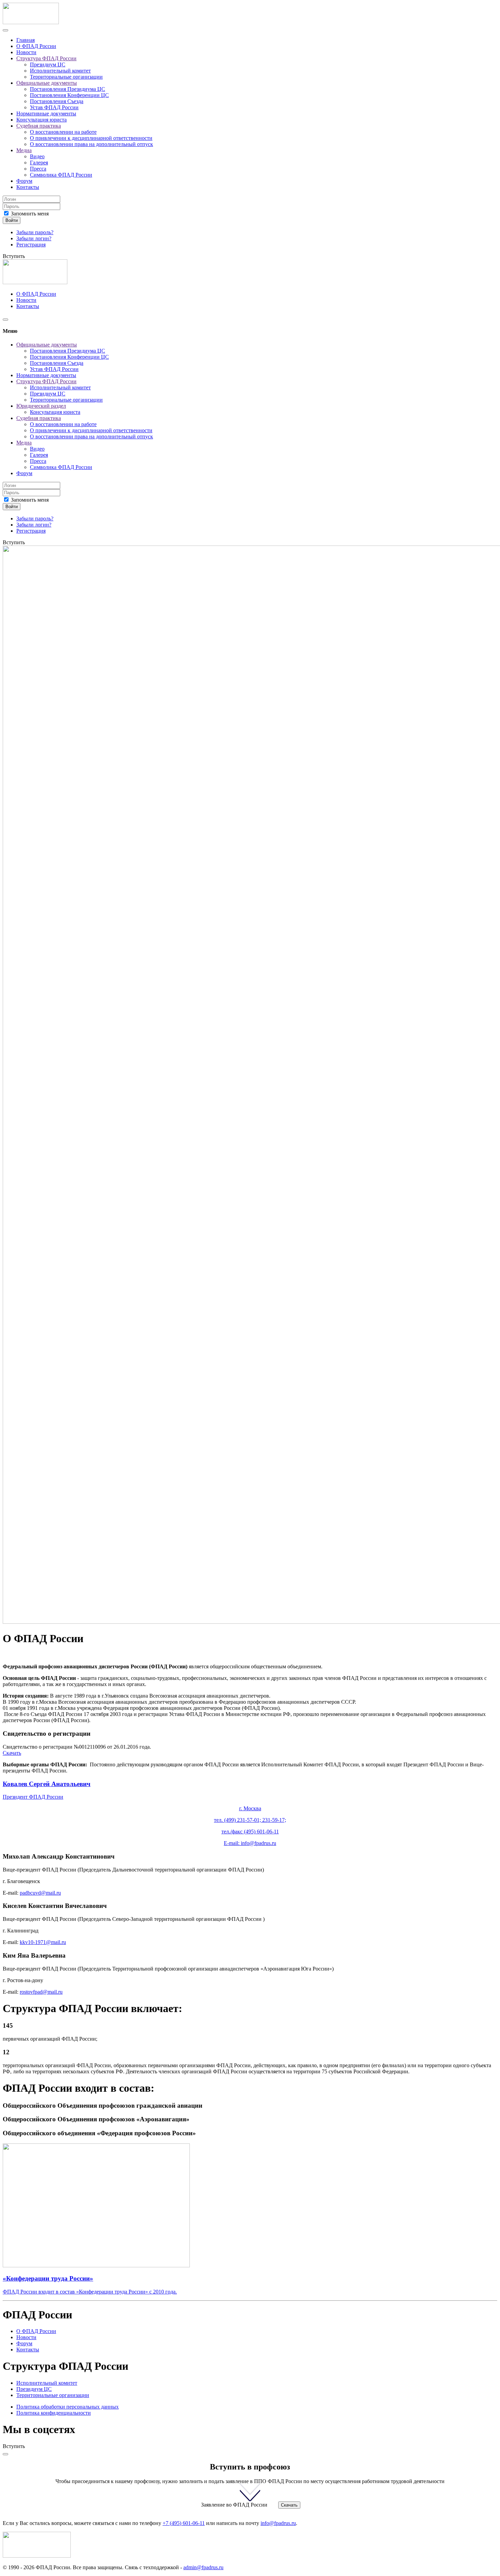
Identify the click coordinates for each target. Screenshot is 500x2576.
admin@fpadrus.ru (203, 2567)
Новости (26, 52)
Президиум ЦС (48, 64)
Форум (24, 181)
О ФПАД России (36, 46)
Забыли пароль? (35, 232)
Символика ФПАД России (61, 175)
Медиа (24, 150)
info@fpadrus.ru (259, 1843)
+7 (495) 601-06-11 (184, 2523)
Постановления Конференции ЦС (69, 95)
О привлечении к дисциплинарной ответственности (91, 138)
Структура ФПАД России (46, 58)
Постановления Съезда (57, 101)
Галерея (39, 163)
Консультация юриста (41, 120)
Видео (37, 156)
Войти (12, 220)
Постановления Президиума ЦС (68, 89)
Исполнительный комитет (60, 71)
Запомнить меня (29, 214)
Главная (26, 40)
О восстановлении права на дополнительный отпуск (91, 144)
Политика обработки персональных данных (68, 2407)
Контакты (28, 187)
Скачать (12, 1753)
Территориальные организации (66, 77)
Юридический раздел (41, 406)
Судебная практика (39, 126)
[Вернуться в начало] (31, 22)
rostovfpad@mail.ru (41, 1992)
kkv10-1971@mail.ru (43, 1942)
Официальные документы (47, 83)
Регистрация (31, 245)
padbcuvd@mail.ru (40, 1893)
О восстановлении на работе (63, 132)
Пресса (38, 169)
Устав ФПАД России (54, 107)
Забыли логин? (34, 238)
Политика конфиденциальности (54, 2413)
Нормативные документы (46, 114)
